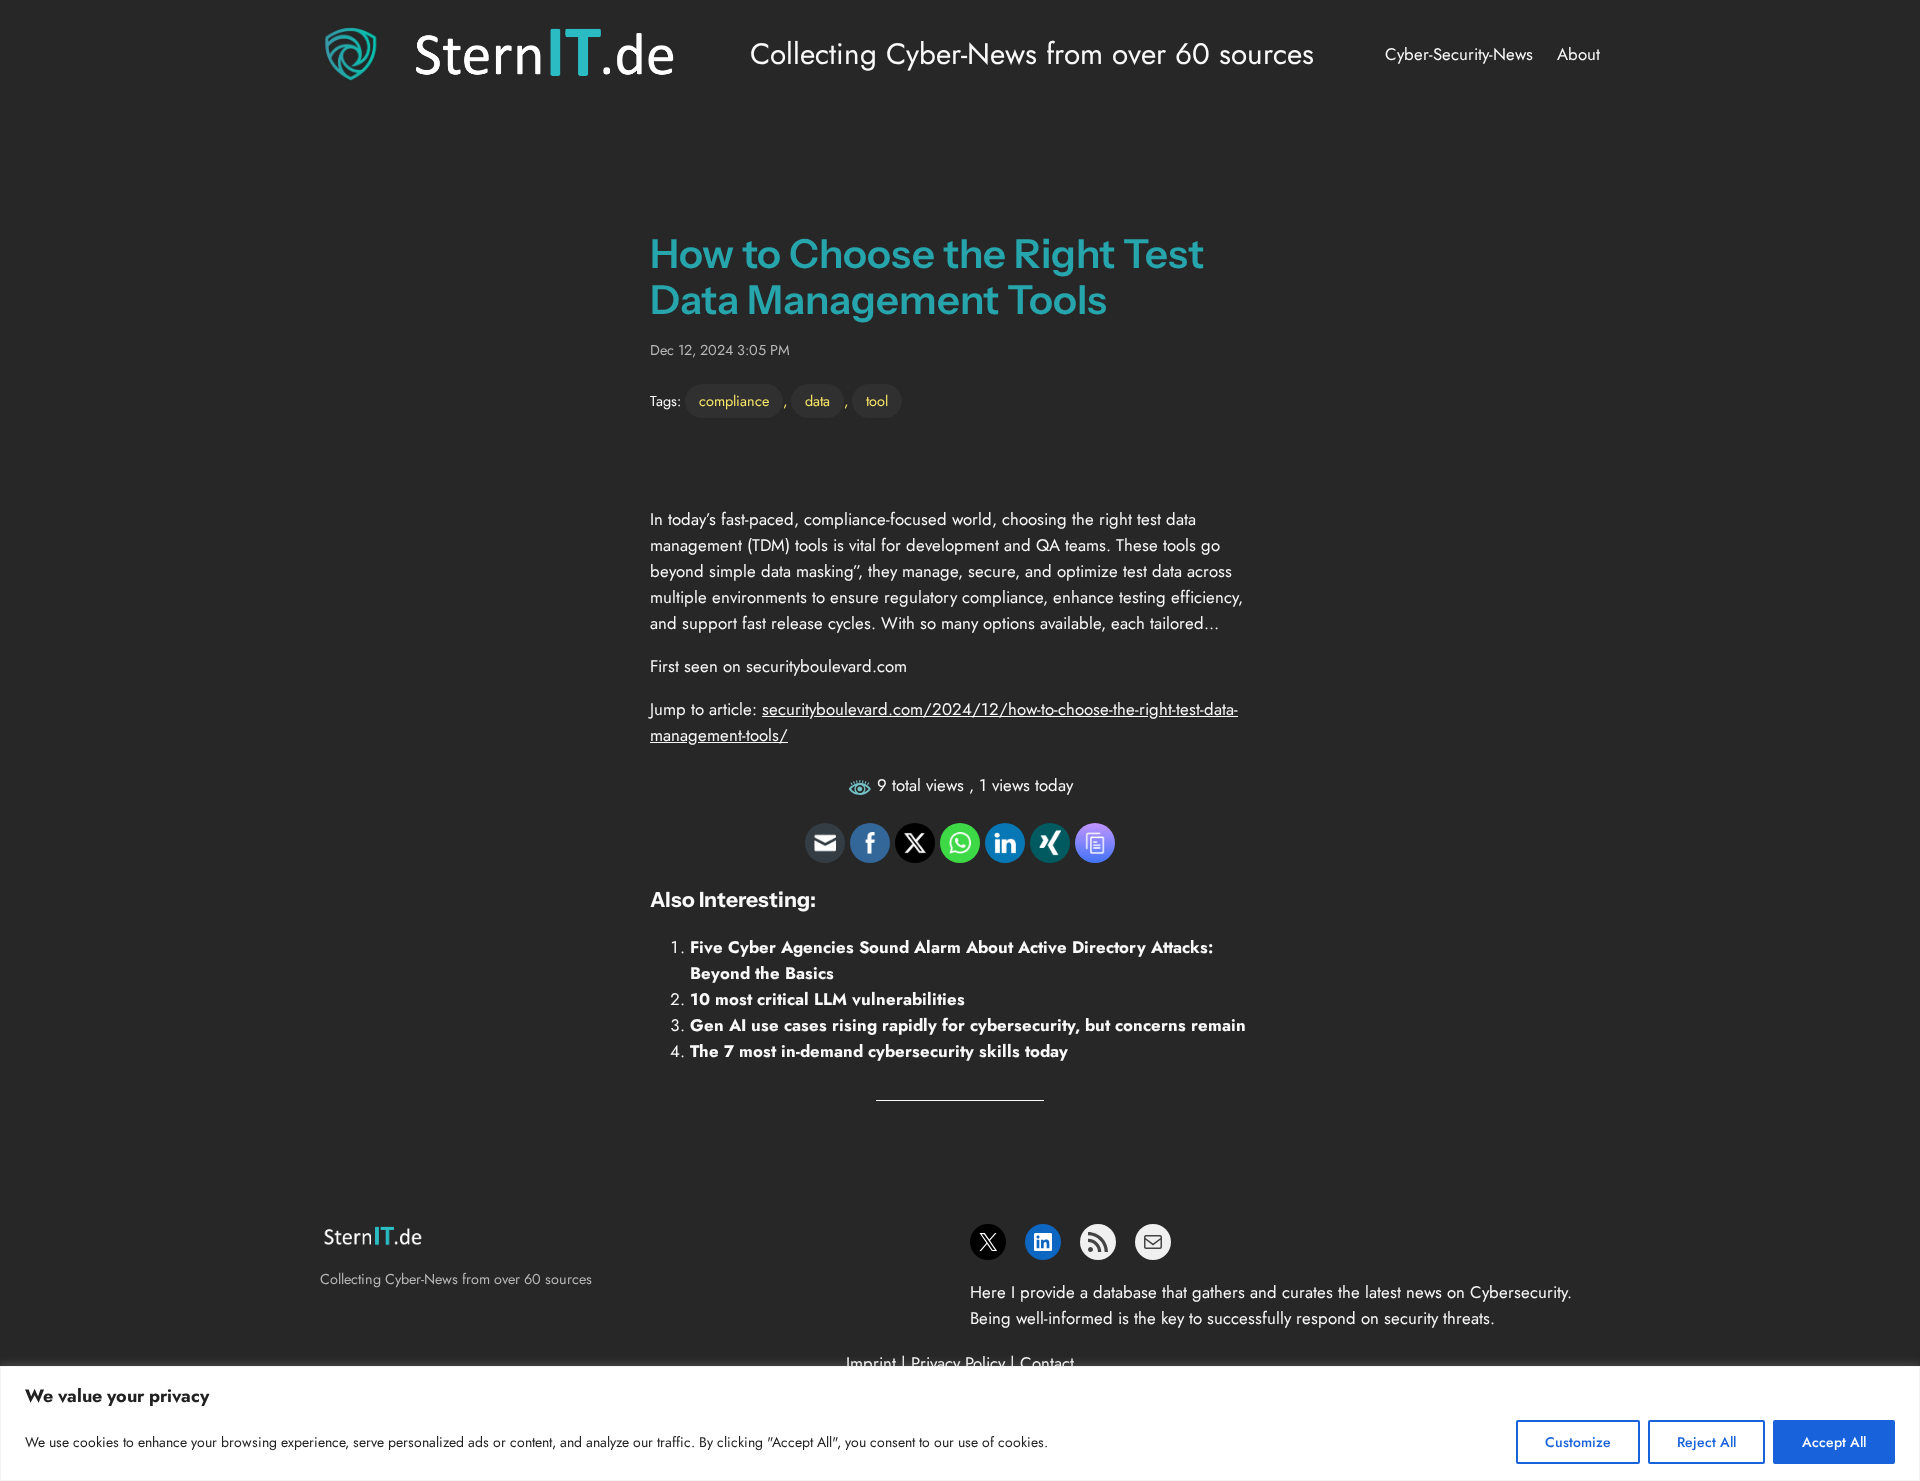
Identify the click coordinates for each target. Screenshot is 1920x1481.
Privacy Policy (958, 1363)
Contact (1047, 1363)
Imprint (871, 1363)
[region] (960, 1423)
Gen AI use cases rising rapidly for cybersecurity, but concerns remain (968, 1025)
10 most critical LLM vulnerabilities (827, 999)
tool (877, 401)
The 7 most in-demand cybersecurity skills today (879, 1051)
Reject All (1706, 1442)
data (817, 401)
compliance (734, 401)
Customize (1578, 1442)
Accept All (1834, 1442)
